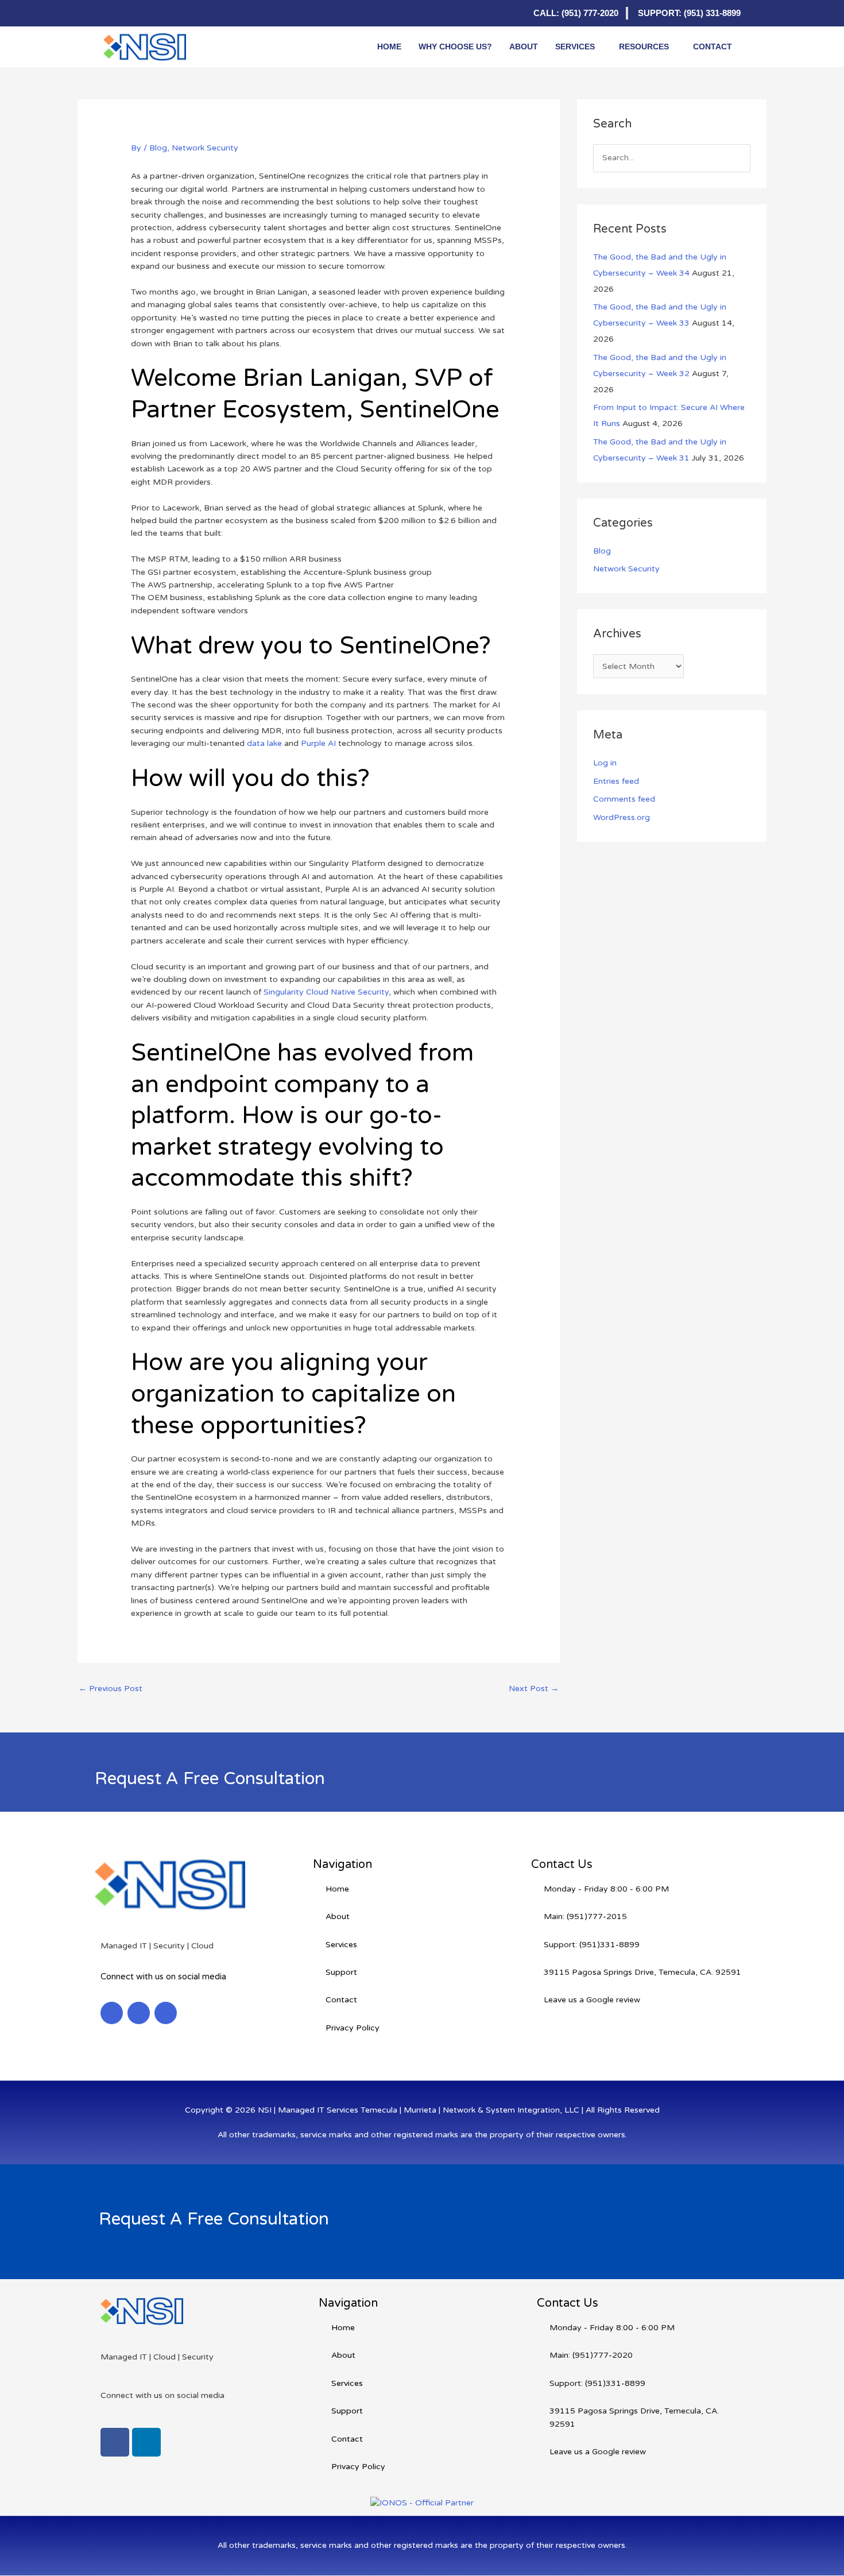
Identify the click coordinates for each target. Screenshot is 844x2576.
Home (389, 47)
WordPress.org (622, 817)
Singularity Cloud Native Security (326, 992)
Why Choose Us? (455, 47)
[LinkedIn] (112, 13)
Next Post (534, 1689)
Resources (644, 47)
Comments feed (624, 799)
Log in (605, 763)
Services (575, 47)
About (524, 47)
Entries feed (616, 781)
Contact (713, 47)
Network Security (205, 148)
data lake (264, 743)
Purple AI (318, 743)
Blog (158, 148)
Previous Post (111, 1689)
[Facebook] (135, 13)
